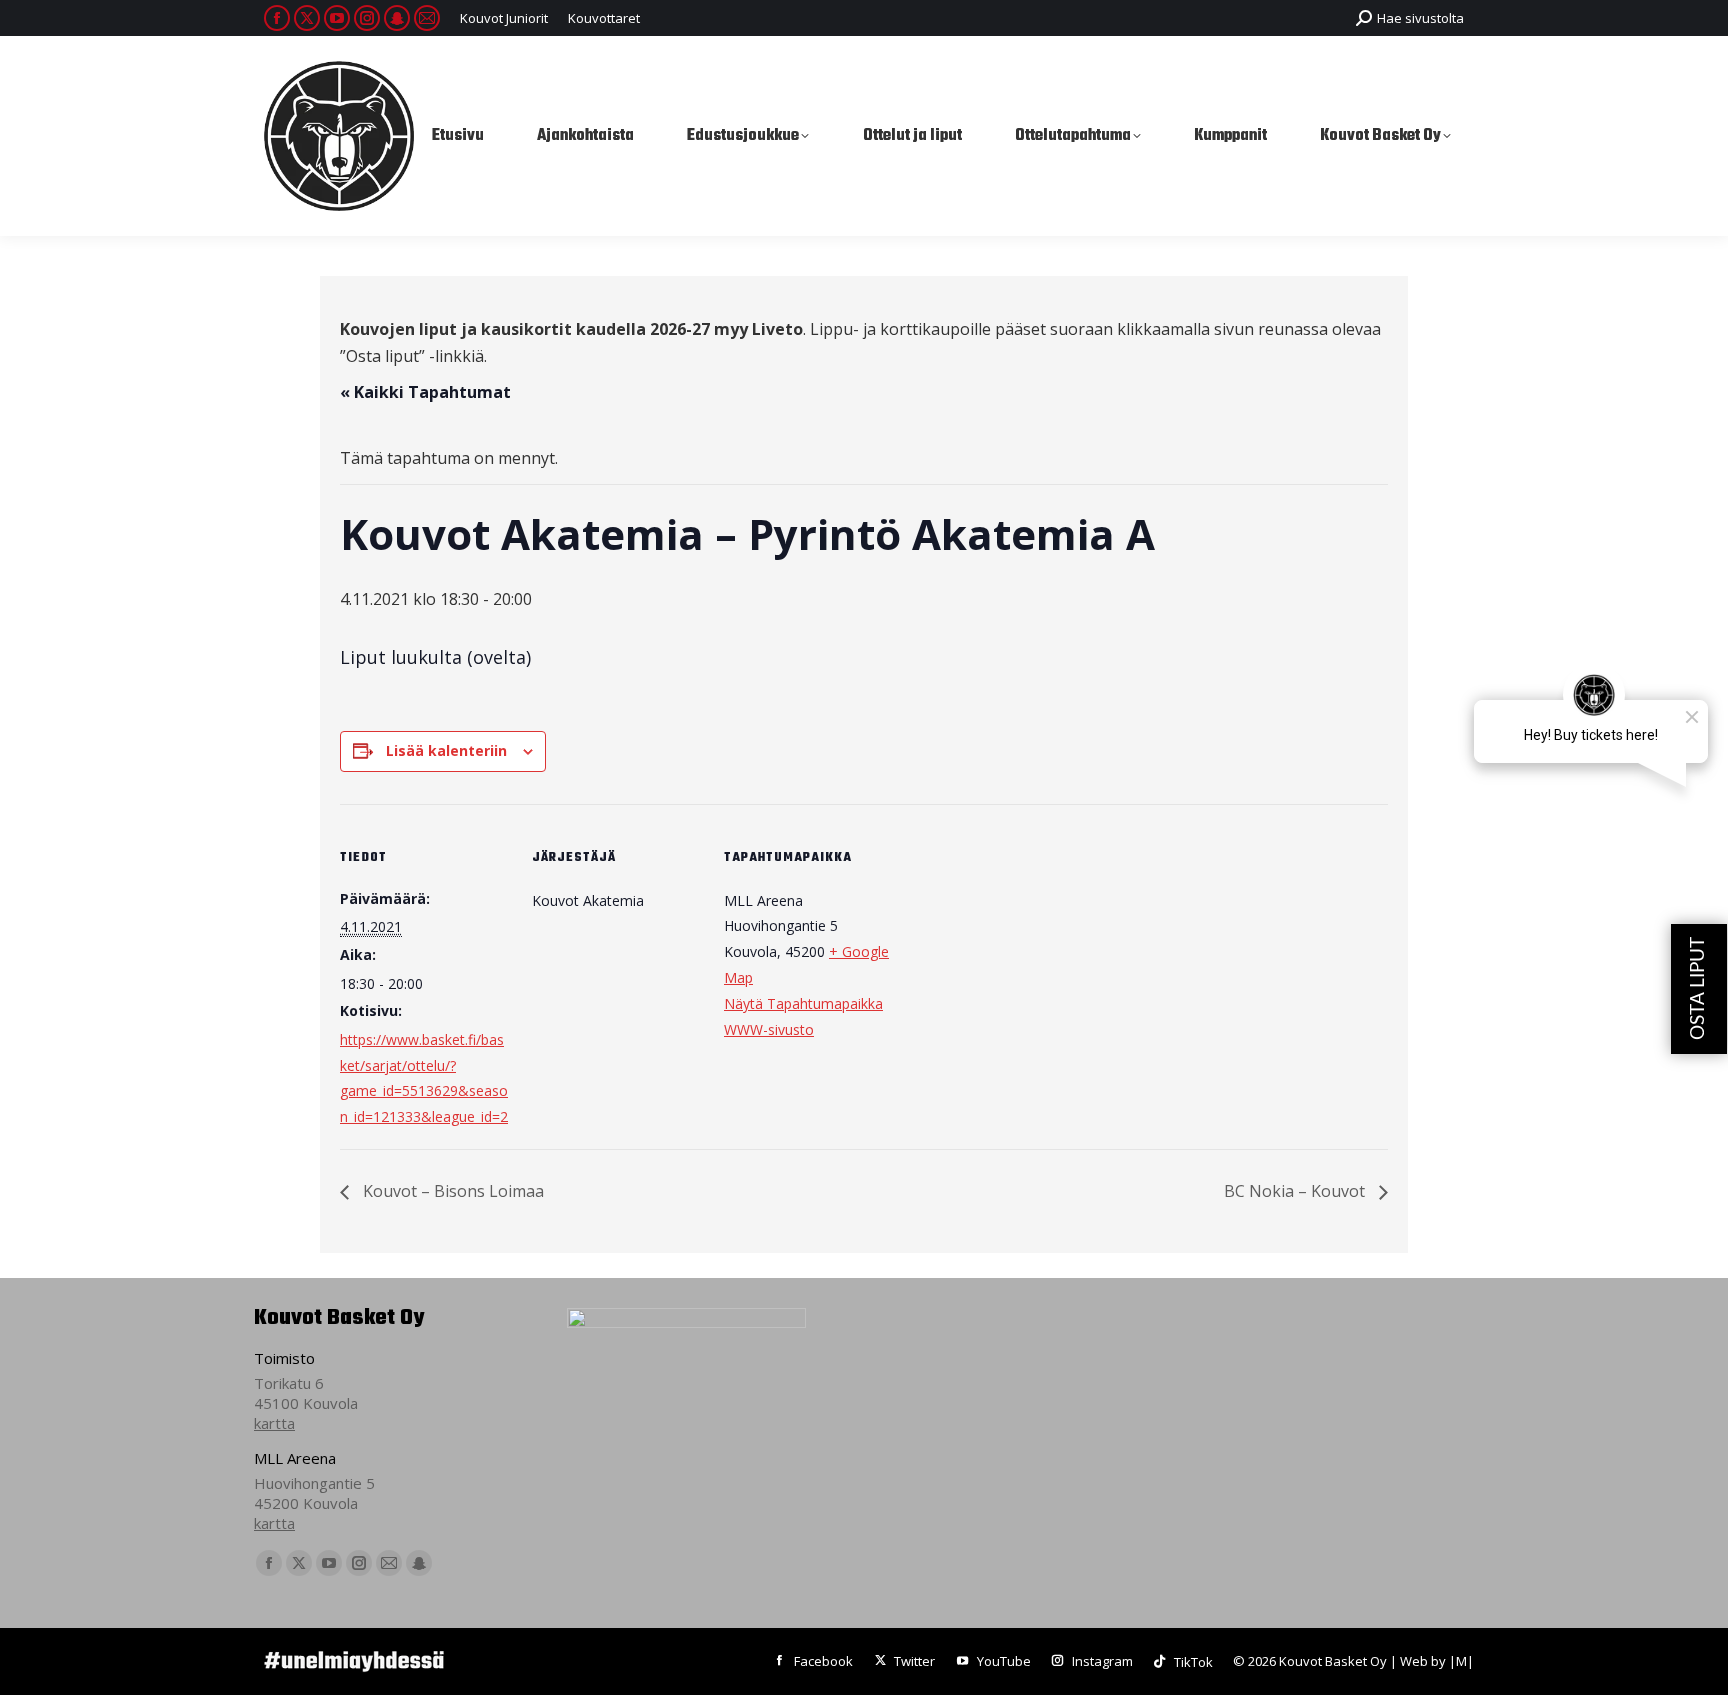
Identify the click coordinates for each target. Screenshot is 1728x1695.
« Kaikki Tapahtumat (425, 392)
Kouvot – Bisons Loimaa (451, 1191)
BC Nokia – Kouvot (1296, 1191)
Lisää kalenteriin (446, 750)
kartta (274, 1423)
